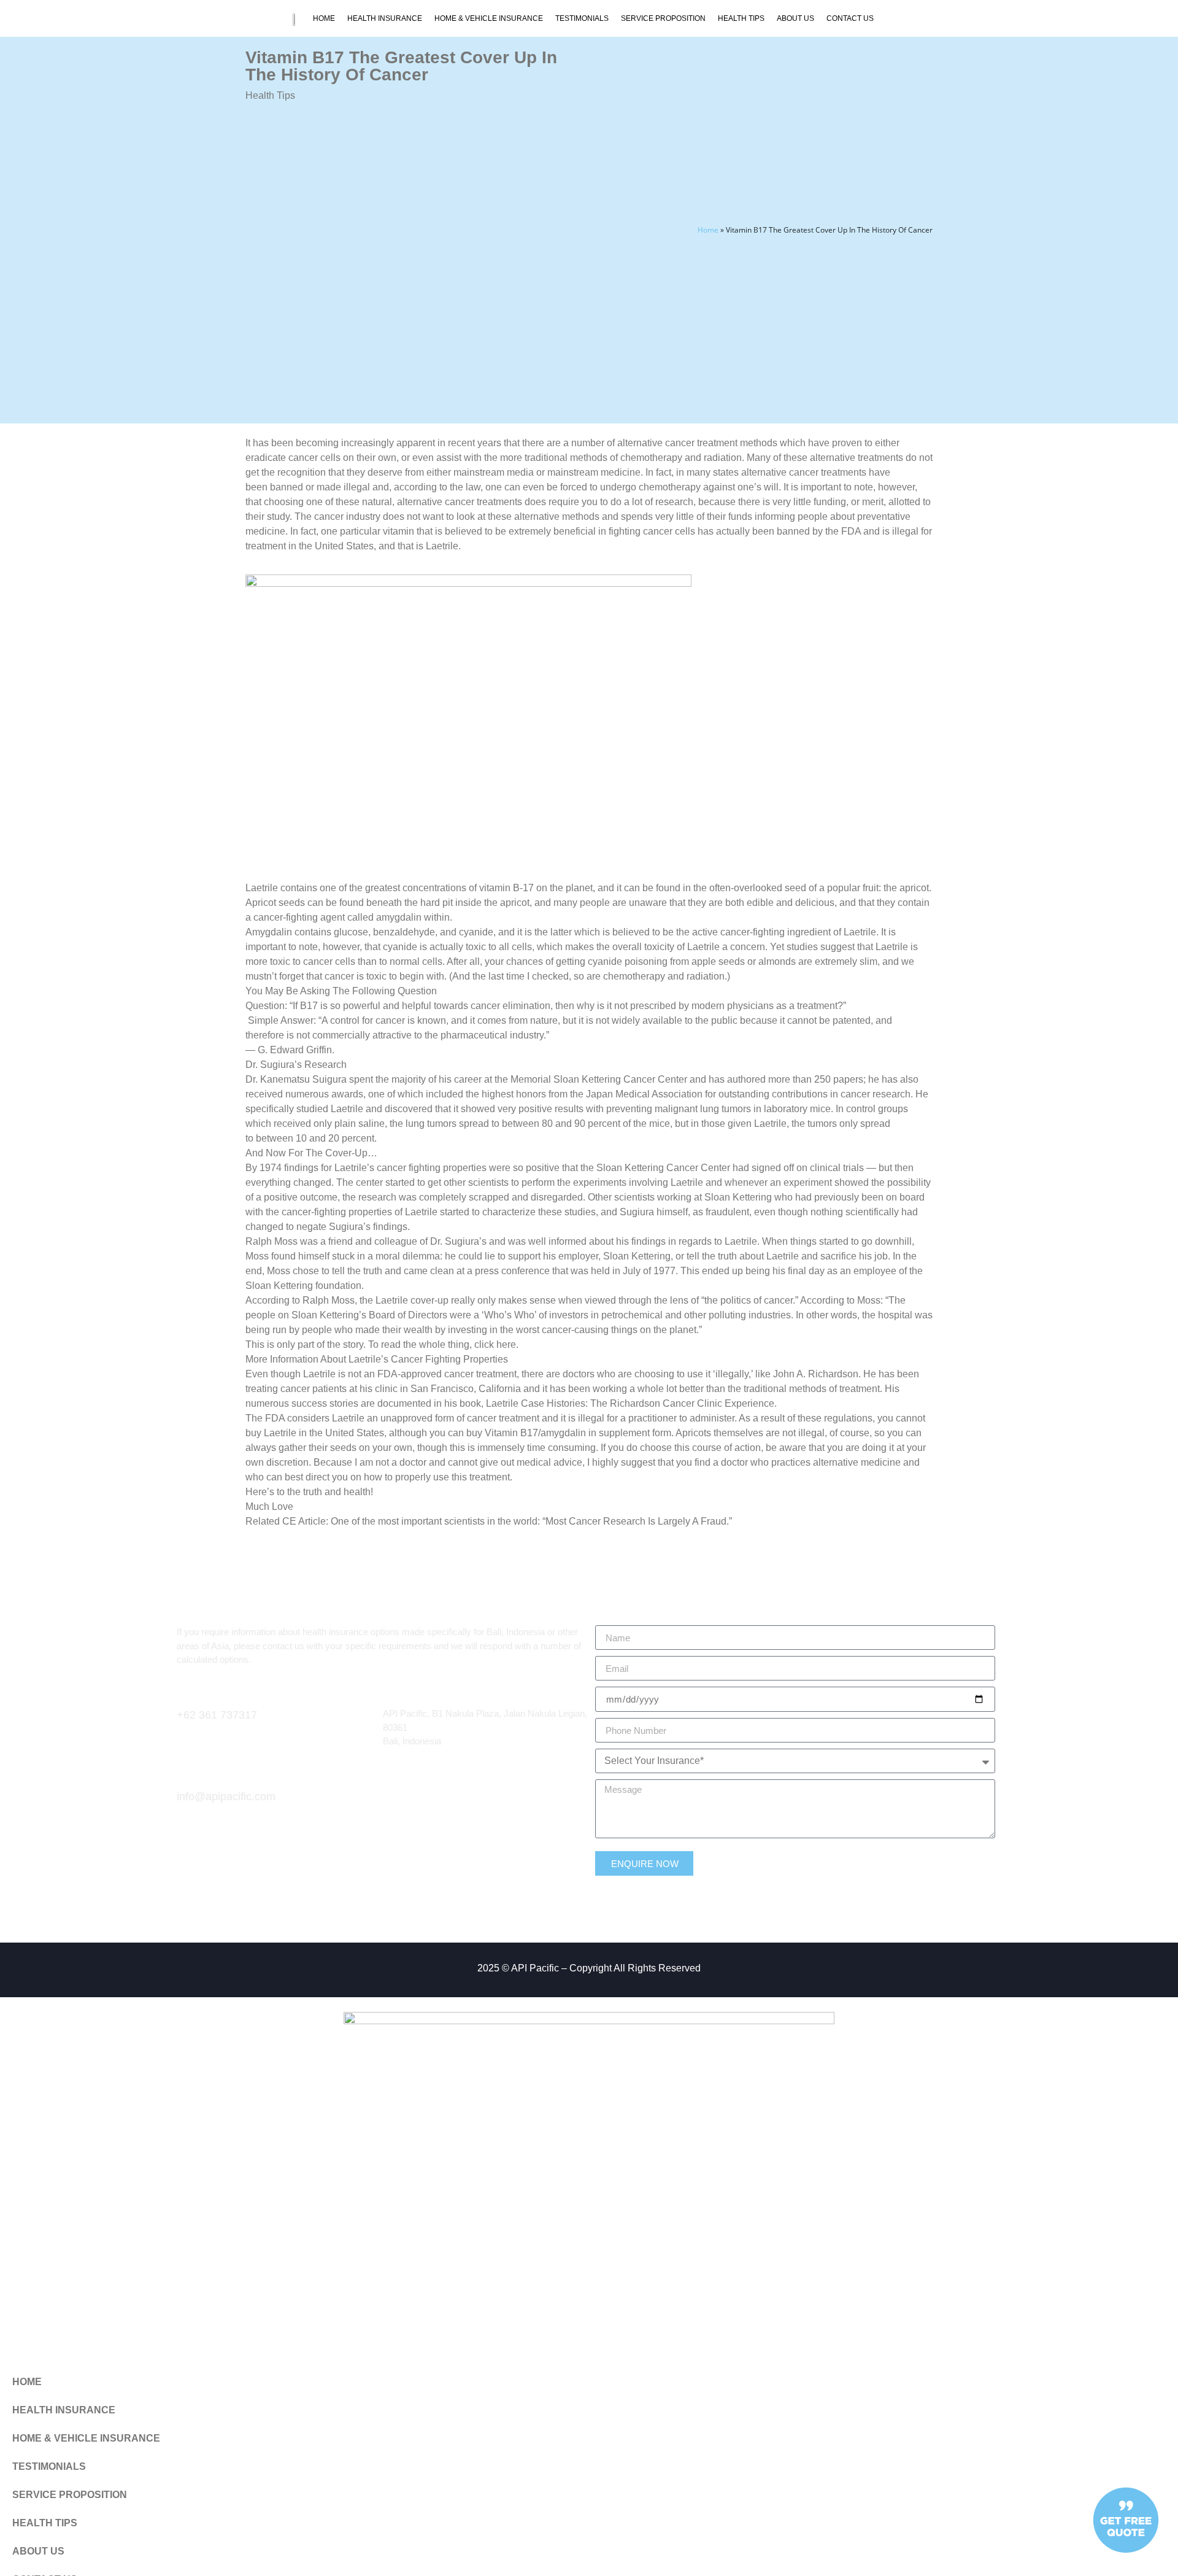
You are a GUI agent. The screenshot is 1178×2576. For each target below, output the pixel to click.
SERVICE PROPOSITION (663, 18)
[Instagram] (414, 1798)
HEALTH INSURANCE (385, 18)
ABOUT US (795, 18)
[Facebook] (392, 1798)
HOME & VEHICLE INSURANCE (489, 18)
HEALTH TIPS (741, 18)
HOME (324, 18)
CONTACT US (850, 18)
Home (708, 230)
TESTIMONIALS (582, 18)
